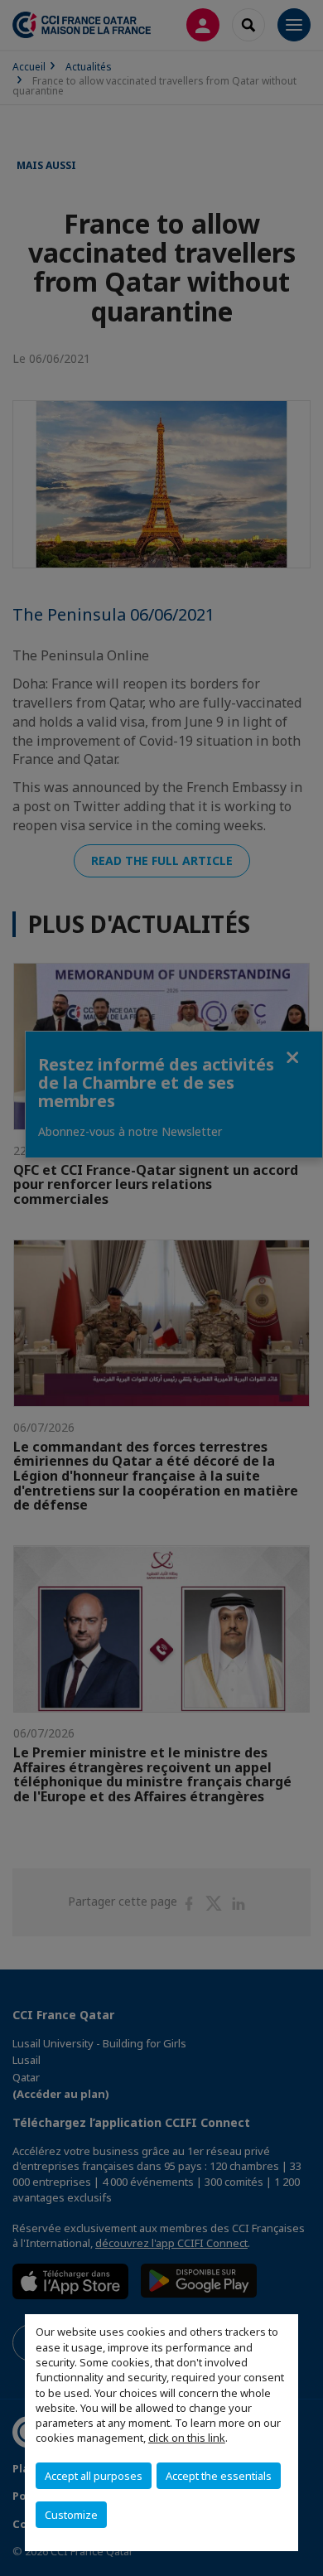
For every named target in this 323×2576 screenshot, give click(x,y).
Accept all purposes (94, 2476)
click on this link (187, 2438)
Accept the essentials (219, 2476)
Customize (71, 2515)
